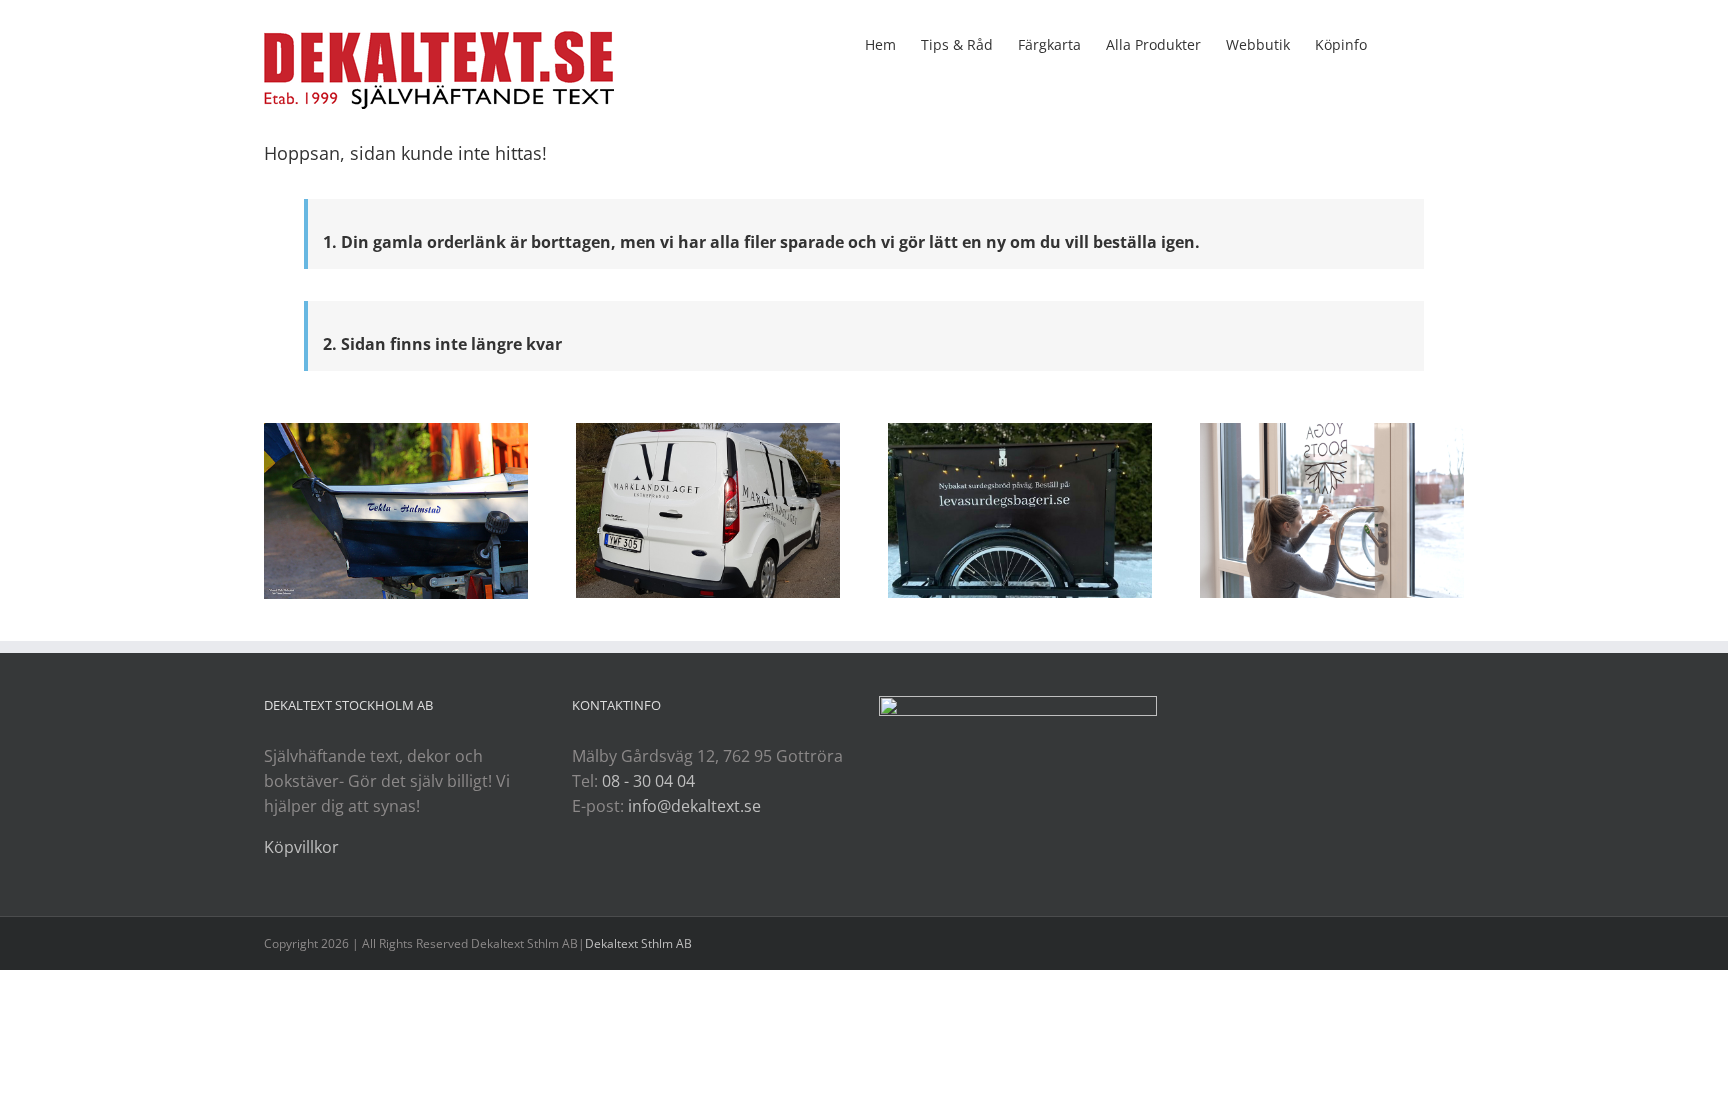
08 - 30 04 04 (648, 781)
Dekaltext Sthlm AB (638, 943)
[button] (1433, 43)
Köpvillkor (301, 847)
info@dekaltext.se (694, 806)
